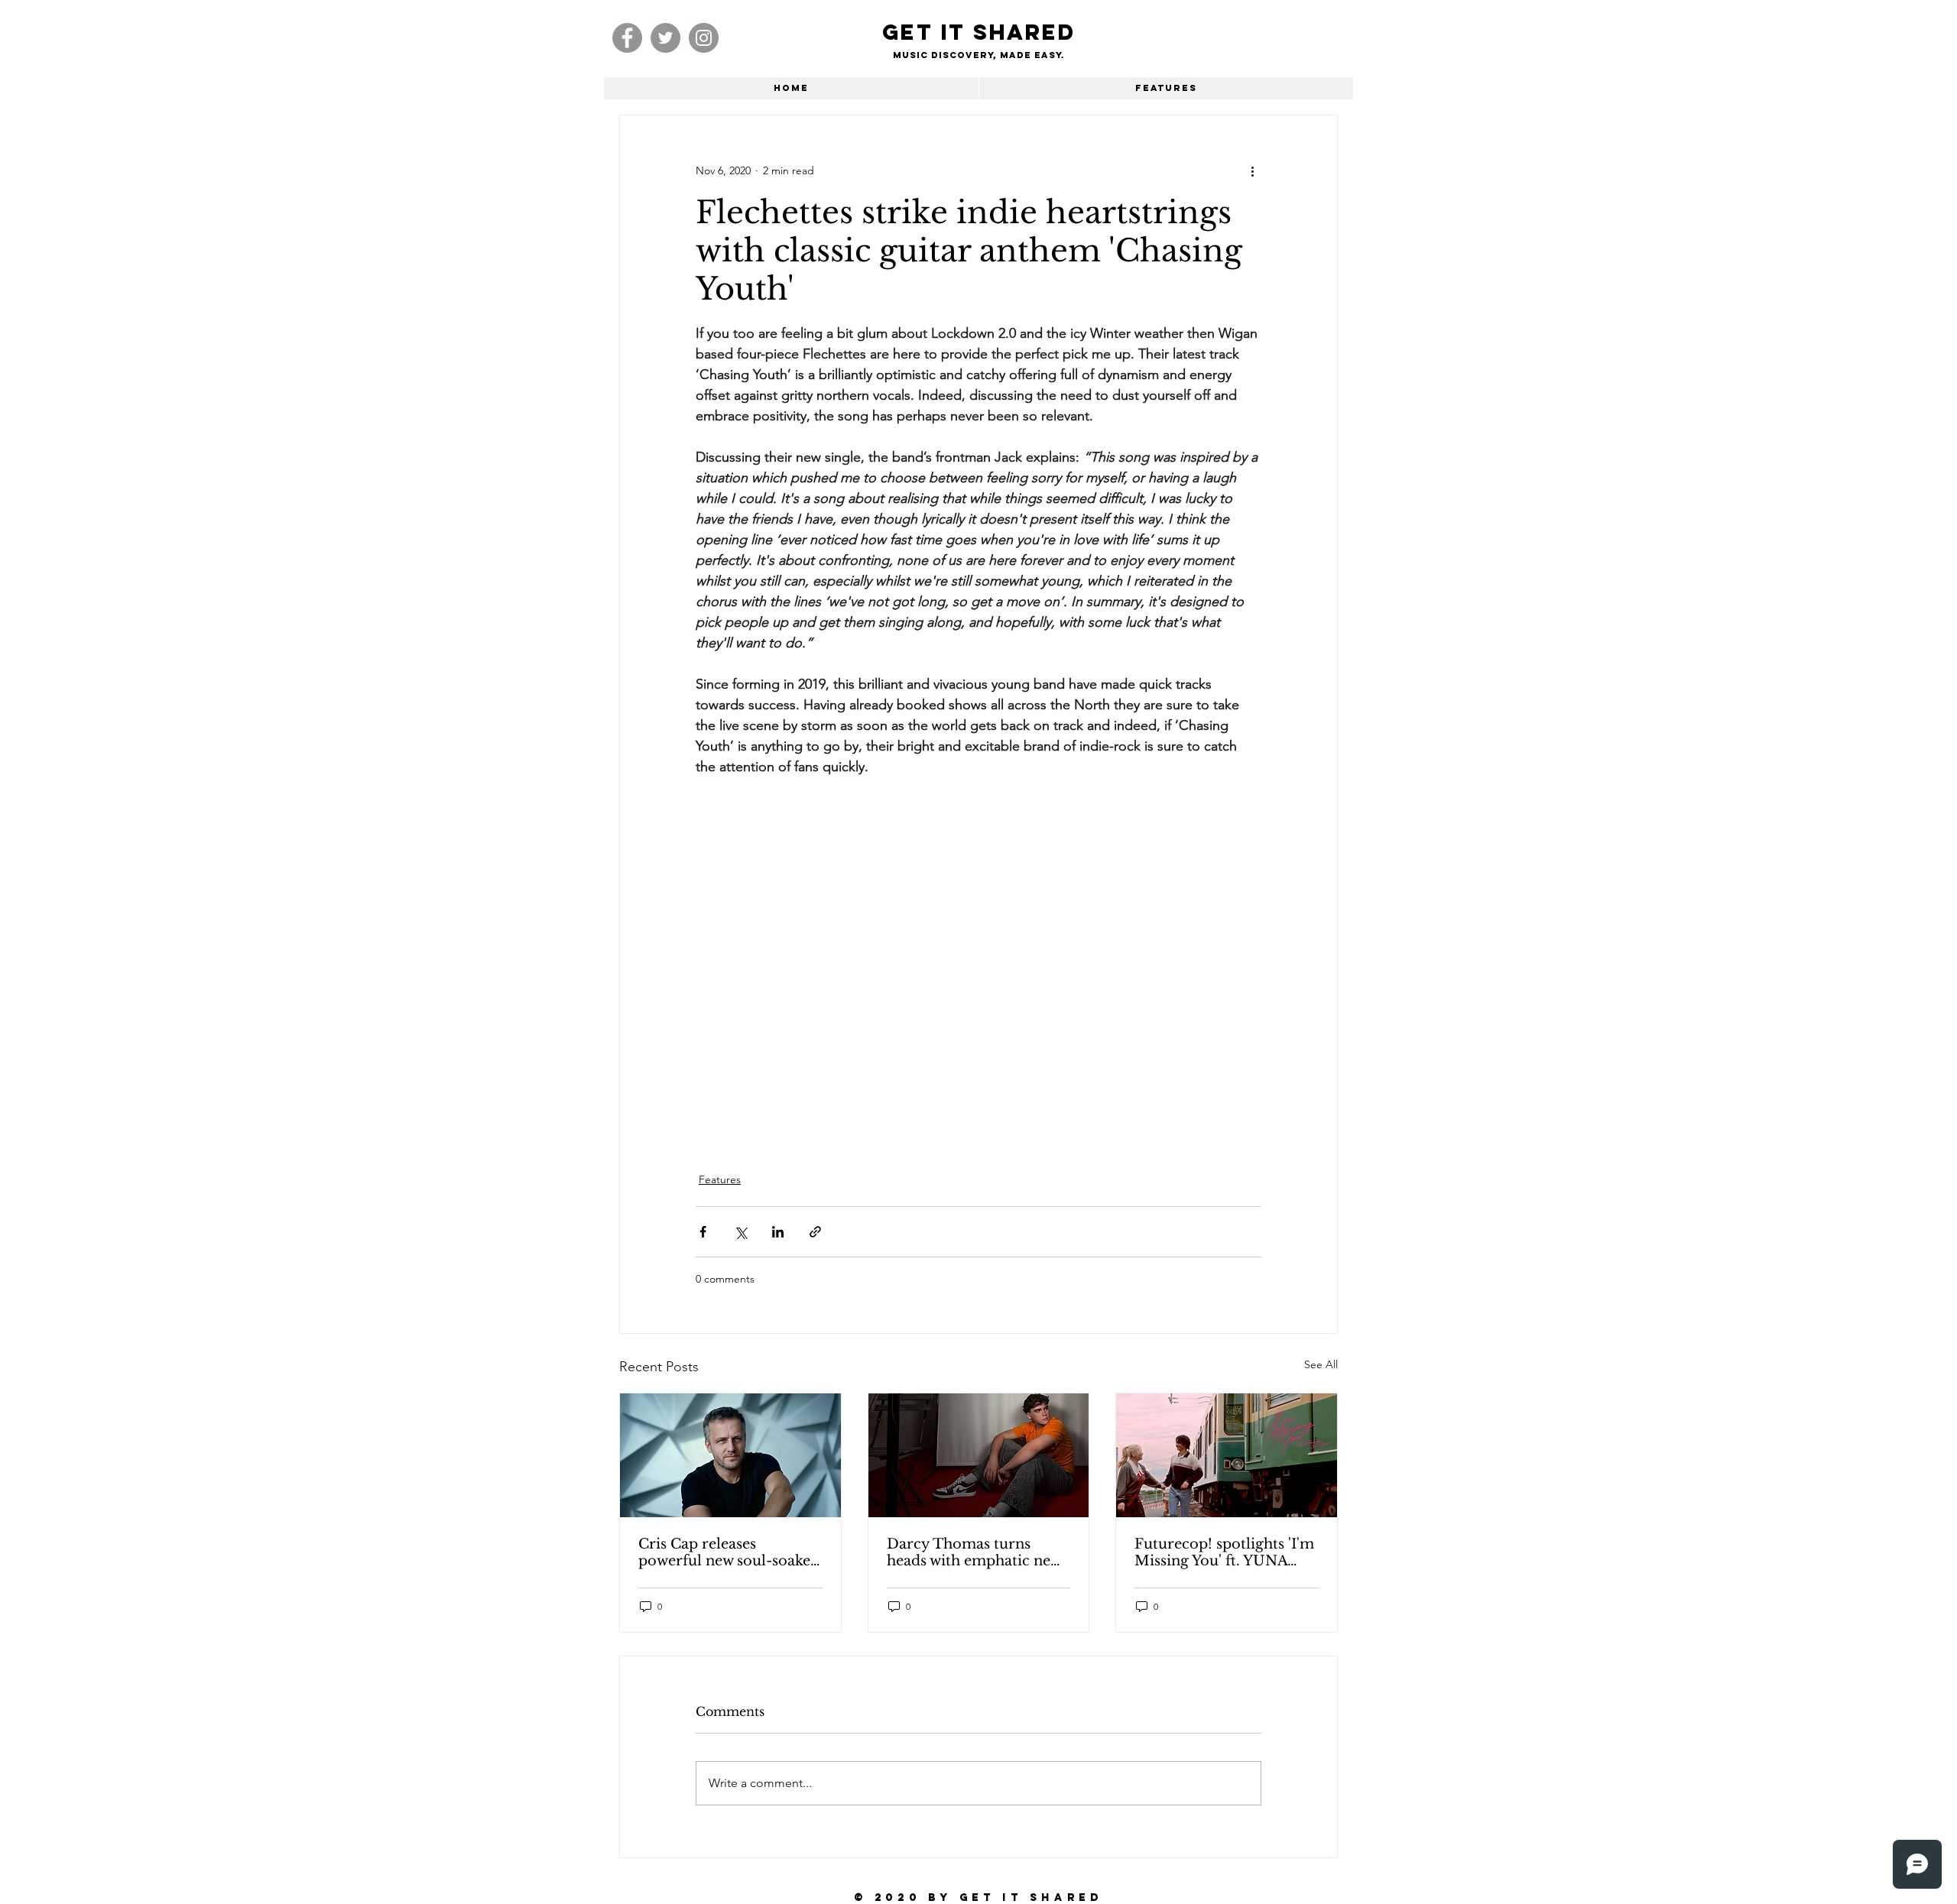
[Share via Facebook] (703, 1232)
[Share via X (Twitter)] (740, 1232)
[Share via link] (815, 1232)
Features (720, 1179)
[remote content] (978, 945)
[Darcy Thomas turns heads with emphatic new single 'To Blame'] (979, 1455)
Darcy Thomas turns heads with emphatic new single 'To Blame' (974, 1552)
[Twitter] (665, 38)
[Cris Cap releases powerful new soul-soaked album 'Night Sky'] (730, 1455)
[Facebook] (627, 38)
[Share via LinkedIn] (778, 1232)
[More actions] (1252, 170)
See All (1321, 1364)
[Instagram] (704, 38)
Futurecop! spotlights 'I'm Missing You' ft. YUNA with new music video (1224, 1552)
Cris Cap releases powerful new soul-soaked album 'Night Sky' (729, 1552)
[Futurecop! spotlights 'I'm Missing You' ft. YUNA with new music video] (1227, 1455)
